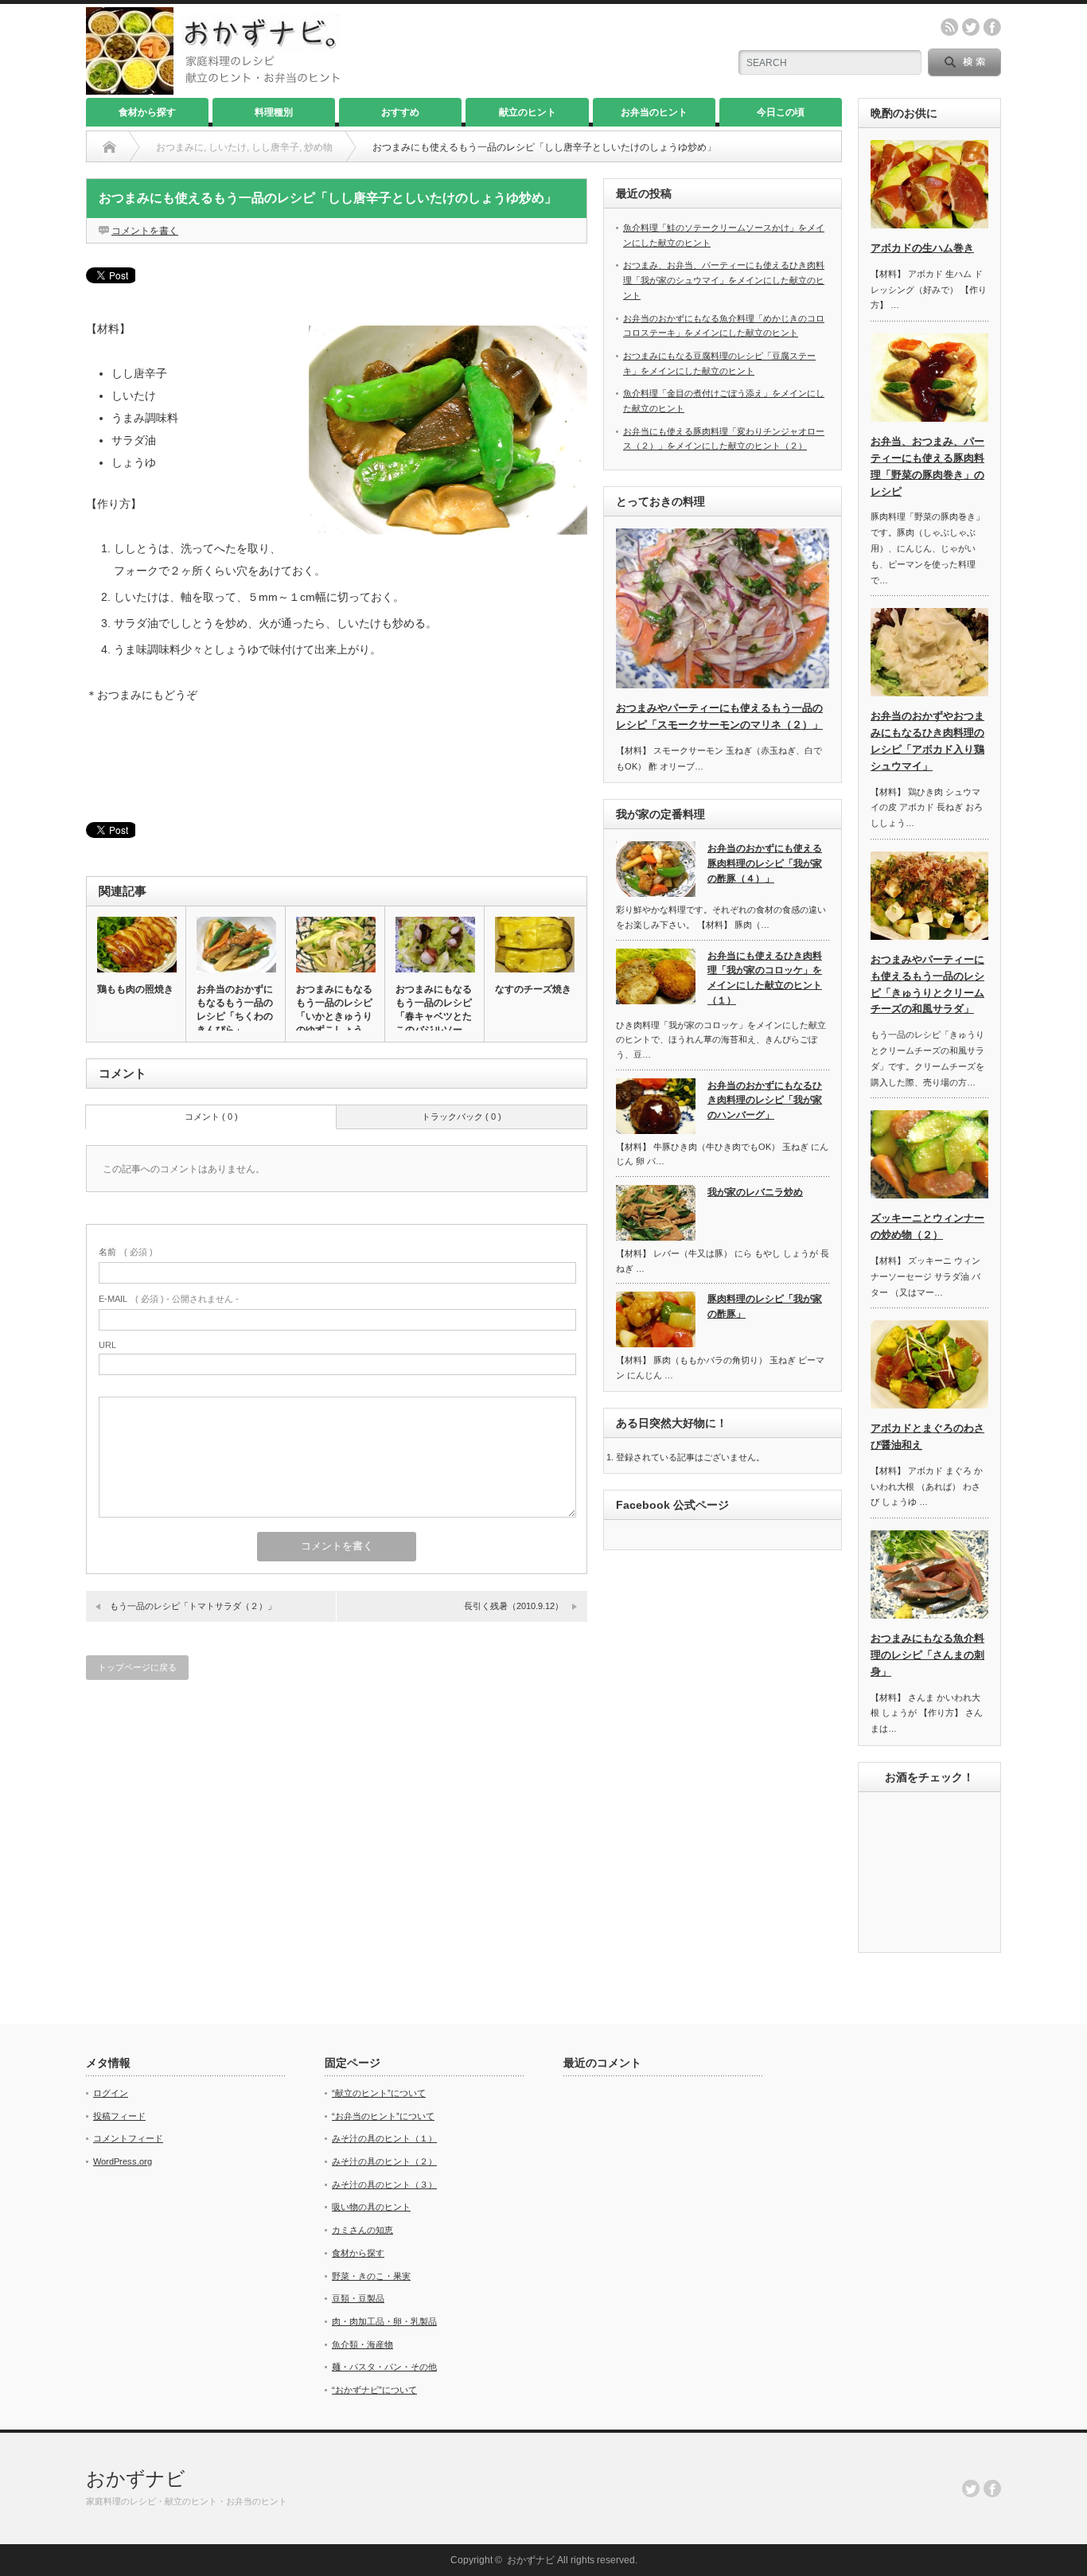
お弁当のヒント (654, 112)
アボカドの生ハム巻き (922, 248)
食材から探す (147, 112)
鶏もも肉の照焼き (135, 989)
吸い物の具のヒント (371, 2207)
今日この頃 (781, 112)
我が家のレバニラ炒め (755, 1192)
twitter (971, 27)
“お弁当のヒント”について (383, 2116)
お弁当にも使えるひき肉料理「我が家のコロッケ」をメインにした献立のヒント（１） (765, 978)
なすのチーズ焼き (533, 989)
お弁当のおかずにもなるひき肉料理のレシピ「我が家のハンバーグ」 (765, 1100)
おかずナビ (136, 2479)
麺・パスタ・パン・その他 (384, 2367)
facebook (992, 27)
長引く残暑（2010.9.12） (514, 1606)
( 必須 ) (126, 1252)
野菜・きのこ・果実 (371, 2276)
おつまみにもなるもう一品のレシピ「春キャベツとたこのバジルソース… (434, 1016)
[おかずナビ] (213, 88)
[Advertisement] (337, 764)
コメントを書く (145, 231)
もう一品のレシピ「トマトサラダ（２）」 (193, 1606)
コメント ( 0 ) (211, 1117)
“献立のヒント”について (379, 2093)
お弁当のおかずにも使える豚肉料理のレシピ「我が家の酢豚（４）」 (765, 863)
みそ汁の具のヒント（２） (384, 2161)
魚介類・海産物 (362, 2344)
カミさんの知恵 (362, 2230)
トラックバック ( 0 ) (462, 1117)
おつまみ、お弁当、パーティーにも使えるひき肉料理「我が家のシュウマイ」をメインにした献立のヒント (724, 280)
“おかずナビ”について (374, 2390)
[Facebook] (992, 2488)
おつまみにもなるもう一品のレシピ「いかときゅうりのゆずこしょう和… (334, 1016)
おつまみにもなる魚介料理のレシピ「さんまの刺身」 (927, 1655)
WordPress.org (123, 2161)
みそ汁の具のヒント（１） (384, 2138)
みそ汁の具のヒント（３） (384, 2184)
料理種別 (274, 112)
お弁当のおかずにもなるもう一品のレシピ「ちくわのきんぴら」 (235, 1009)
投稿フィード (119, 2116)
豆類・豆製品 (358, 2298)
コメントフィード (128, 2138)
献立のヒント (528, 112)
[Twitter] (971, 2488)
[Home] (109, 147)
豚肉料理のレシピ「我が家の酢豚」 (765, 1306)
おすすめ (400, 112)
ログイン (111, 2093)
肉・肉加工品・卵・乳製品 (384, 2321)
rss (949, 27)
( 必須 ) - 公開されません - (169, 1299)
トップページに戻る (137, 1667)
